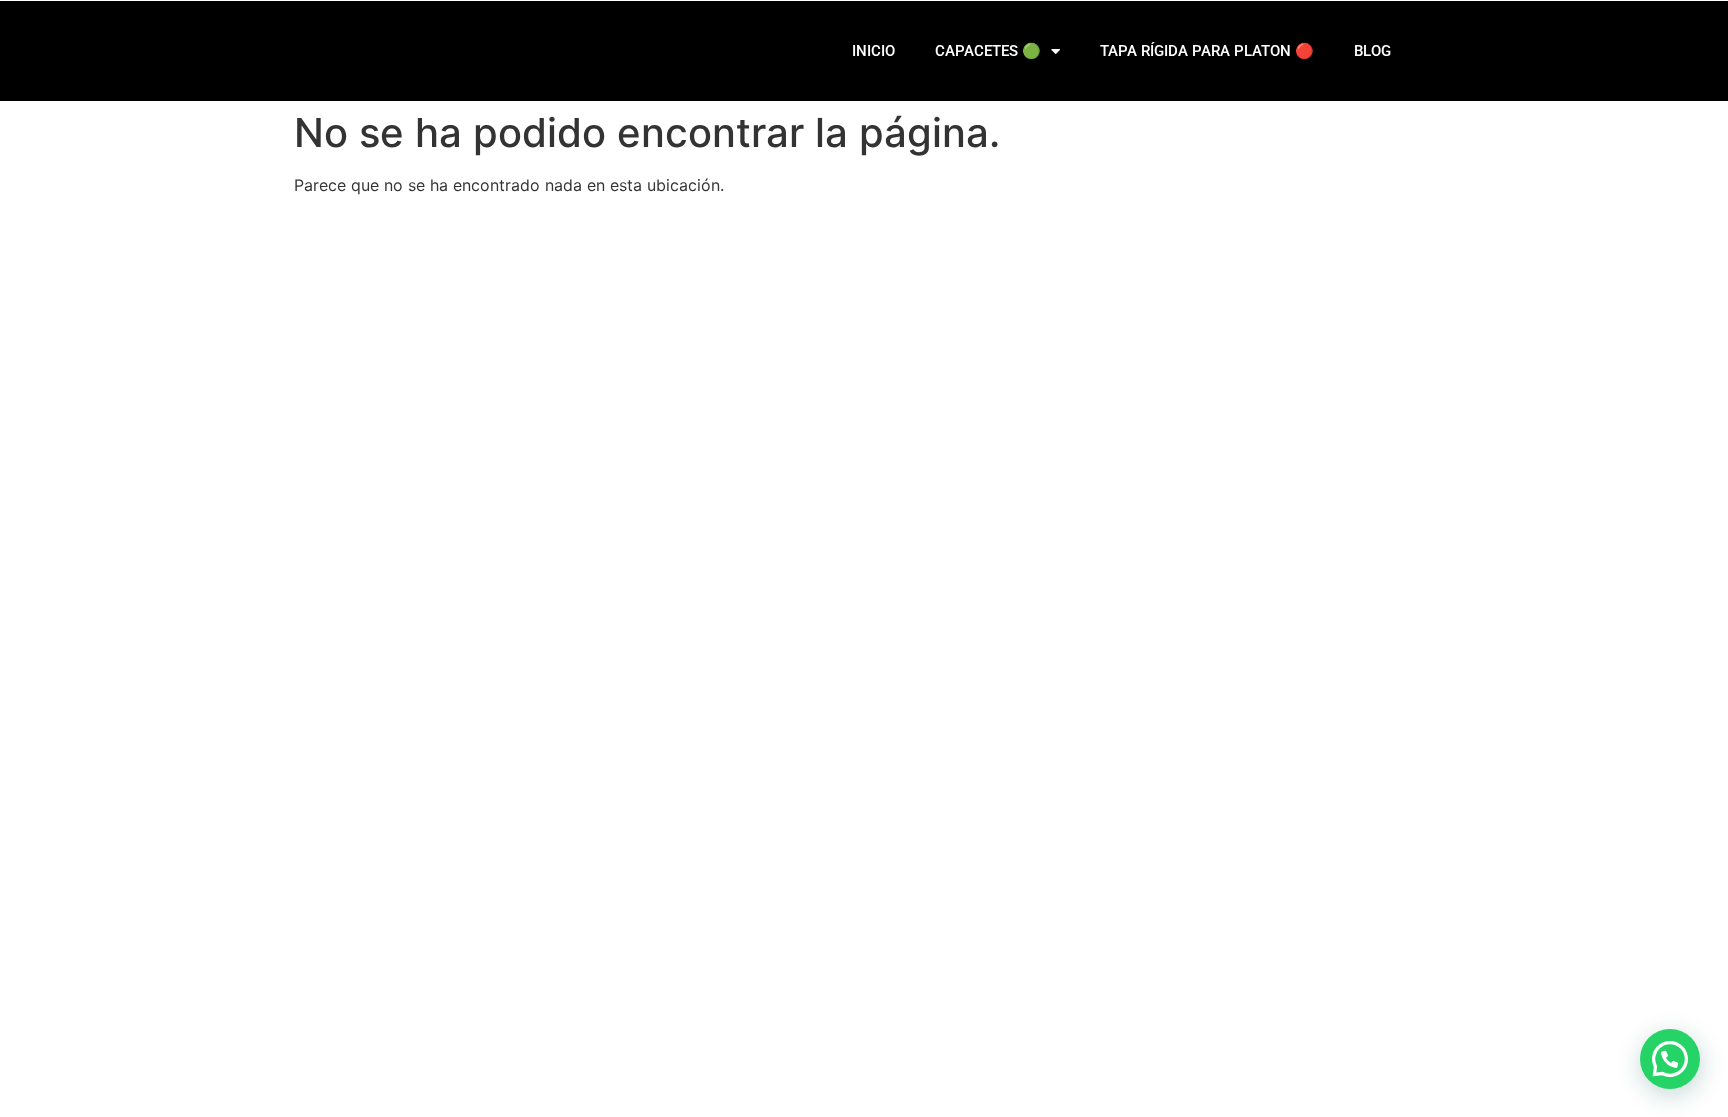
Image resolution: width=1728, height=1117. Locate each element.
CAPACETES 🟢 (988, 51)
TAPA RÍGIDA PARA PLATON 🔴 (1207, 51)
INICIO (873, 51)
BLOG (1372, 51)
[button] (1670, 1059)
